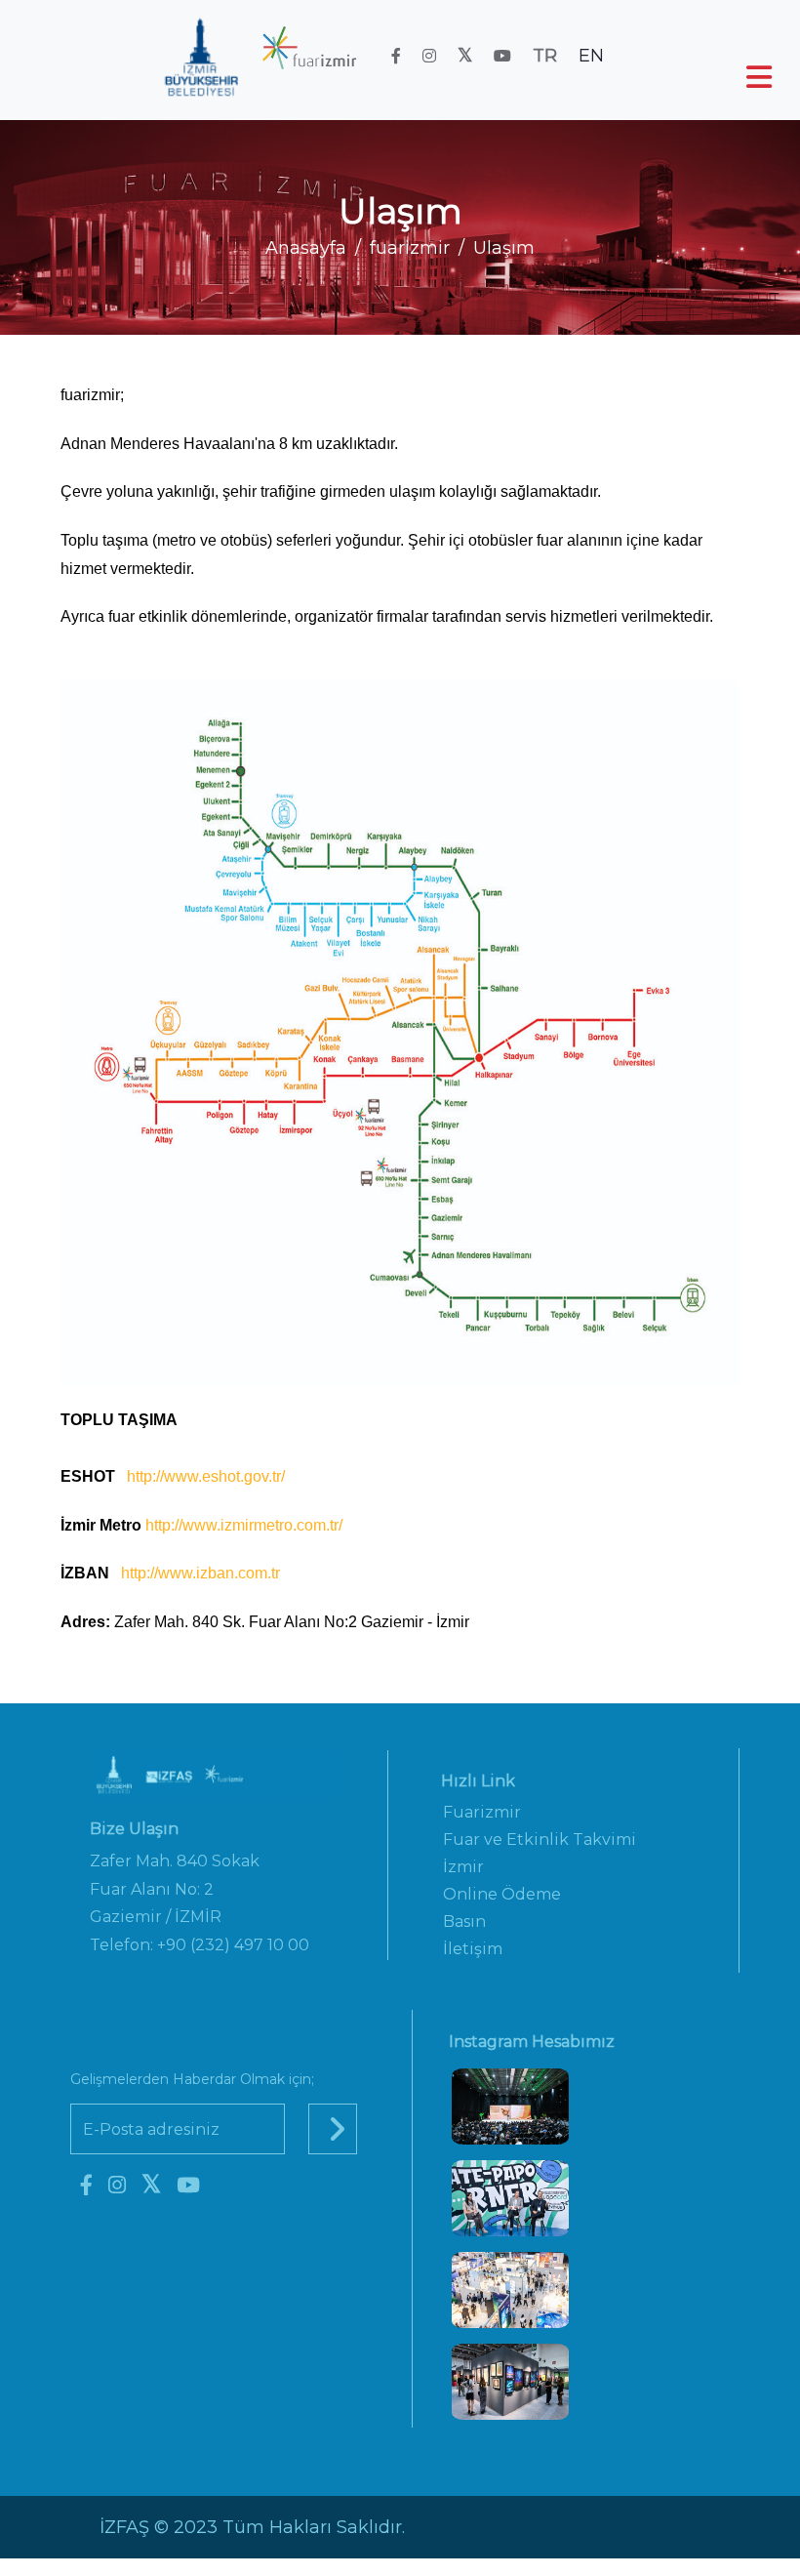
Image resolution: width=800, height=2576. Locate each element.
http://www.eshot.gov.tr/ (206, 1476)
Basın (464, 1922)
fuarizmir (410, 248)
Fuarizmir (482, 1812)
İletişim (473, 1949)
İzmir (463, 1867)
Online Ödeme (502, 1894)
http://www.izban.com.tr (200, 1573)
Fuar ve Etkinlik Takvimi (540, 1840)
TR (545, 56)
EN (591, 56)
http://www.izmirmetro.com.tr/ (244, 1525)
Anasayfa (306, 248)
